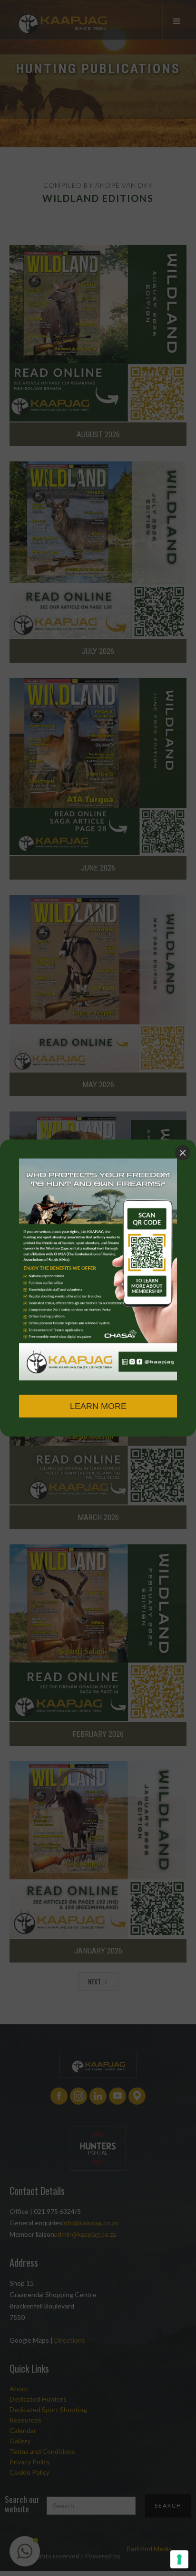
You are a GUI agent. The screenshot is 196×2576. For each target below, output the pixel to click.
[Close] (183, 1153)
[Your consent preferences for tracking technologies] (179, 2559)
